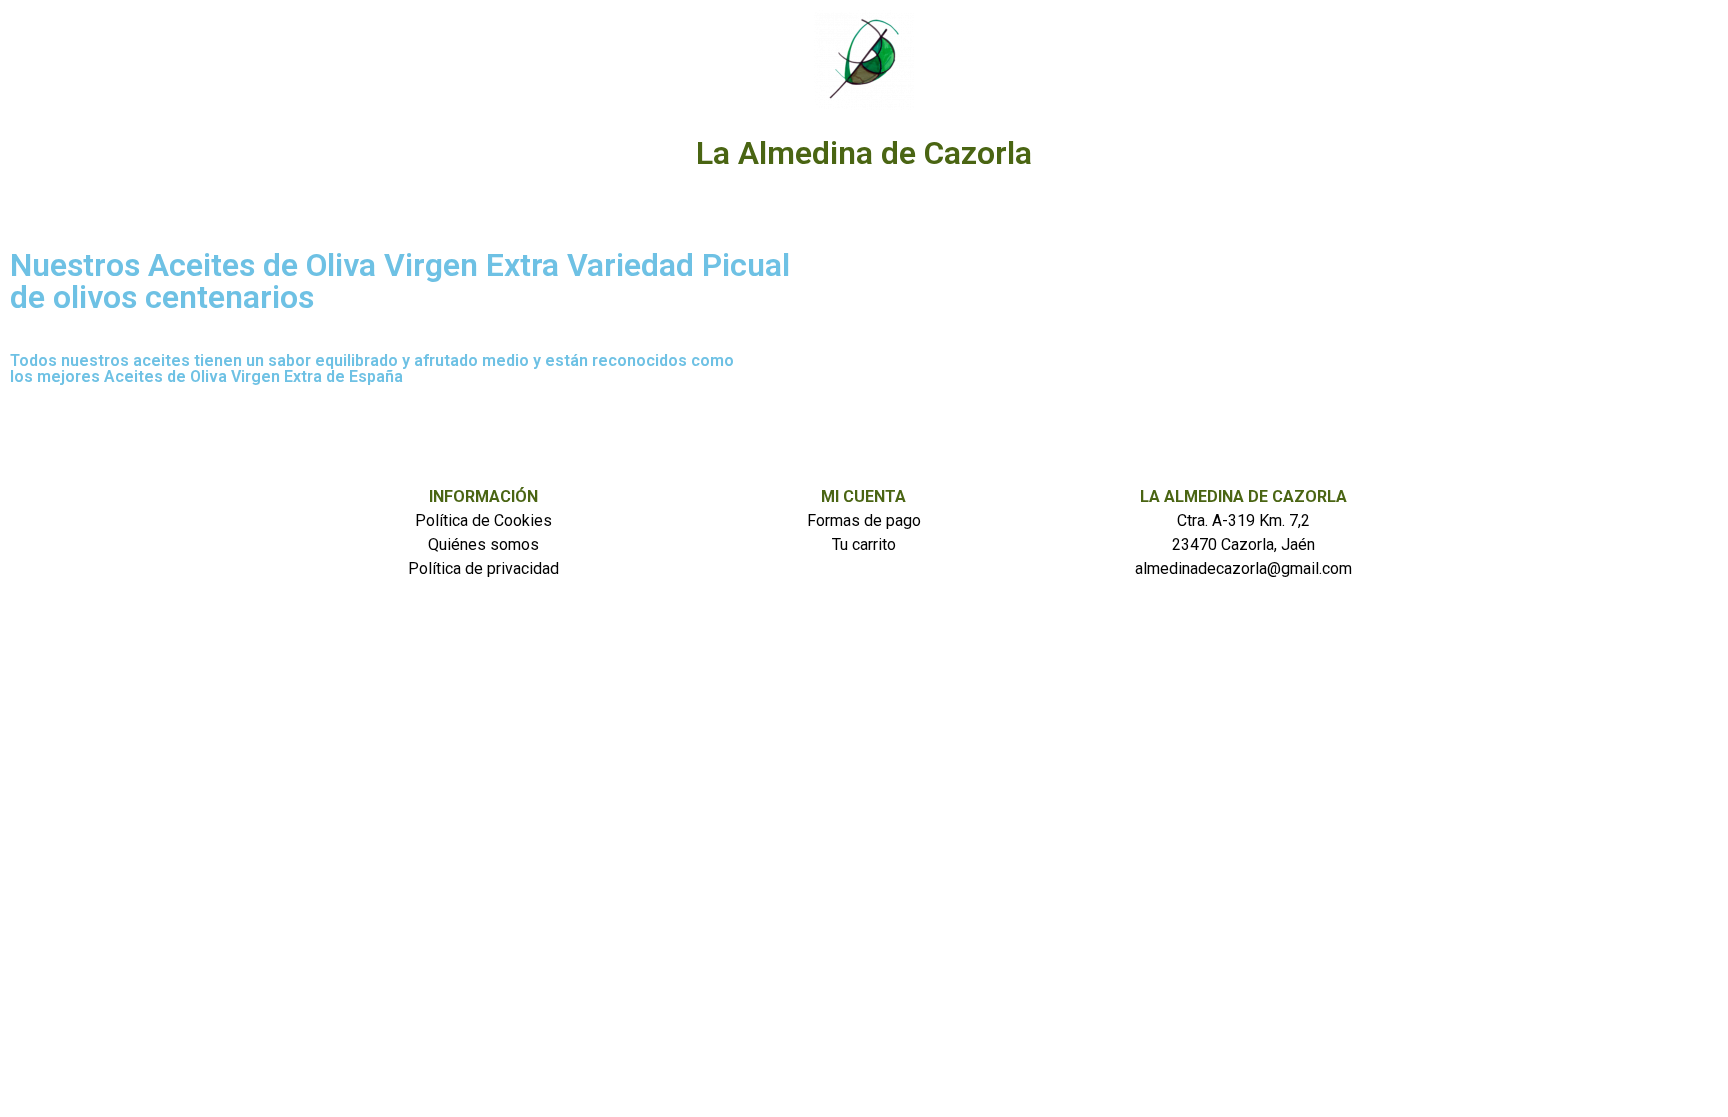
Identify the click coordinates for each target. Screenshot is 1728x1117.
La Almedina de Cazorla (864, 153)
